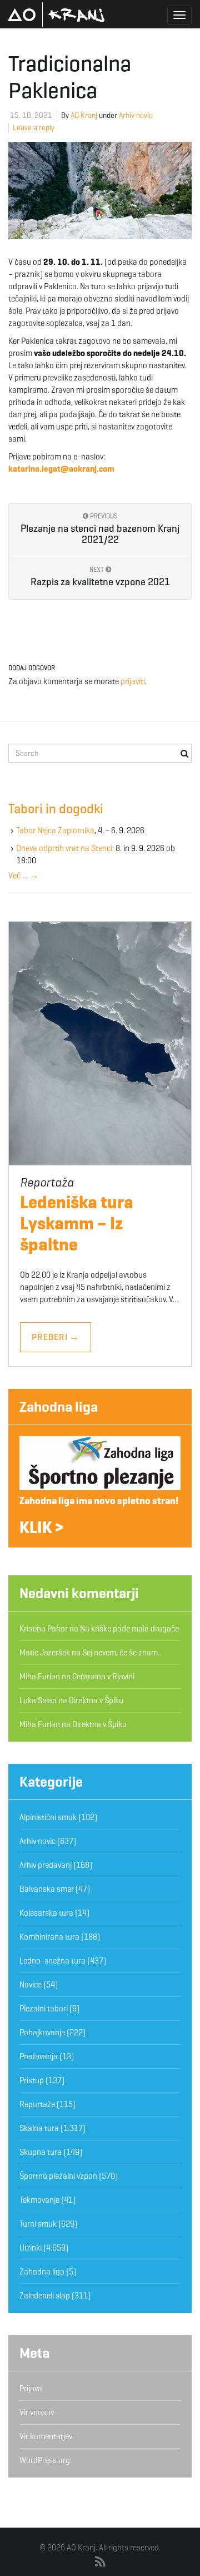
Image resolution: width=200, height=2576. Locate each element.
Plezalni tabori (44, 2009)
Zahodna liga (59, 1407)
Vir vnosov (37, 2412)
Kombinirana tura (49, 1937)
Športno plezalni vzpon (58, 2176)
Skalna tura (39, 2128)
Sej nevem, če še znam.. (122, 1653)
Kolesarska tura (46, 1913)
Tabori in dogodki (56, 809)
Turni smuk (38, 2224)
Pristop (32, 2080)
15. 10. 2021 (31, 115)
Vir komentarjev (46, 2436)
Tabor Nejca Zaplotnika (55, 830)
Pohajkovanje (42, 2033)
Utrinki (31, 2248)
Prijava (31, 2389)
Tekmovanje (39, 2200)
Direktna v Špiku (96, 1700)
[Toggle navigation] (179, 15)
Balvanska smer (47, 1889)
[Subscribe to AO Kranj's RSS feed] (100, 2562)
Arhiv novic (136, 115)
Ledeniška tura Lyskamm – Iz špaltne (77, 1223)
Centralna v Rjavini (103, 1677)
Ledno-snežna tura (52, 1961)
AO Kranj (56, 14)
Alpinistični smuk (48, 1817)
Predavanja (39, 2056)
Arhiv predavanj (46, 1865)
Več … (23, 876)
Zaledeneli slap (45, 2296)
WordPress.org (45, 2460)
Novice (31, 1985)
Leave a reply (34, 128)
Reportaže (37, 2104)
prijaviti (133, 681)
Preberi (56, 1337)
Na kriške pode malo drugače (129, 1629)
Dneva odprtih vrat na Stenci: (65, 848)
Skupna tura (41, 2152)
